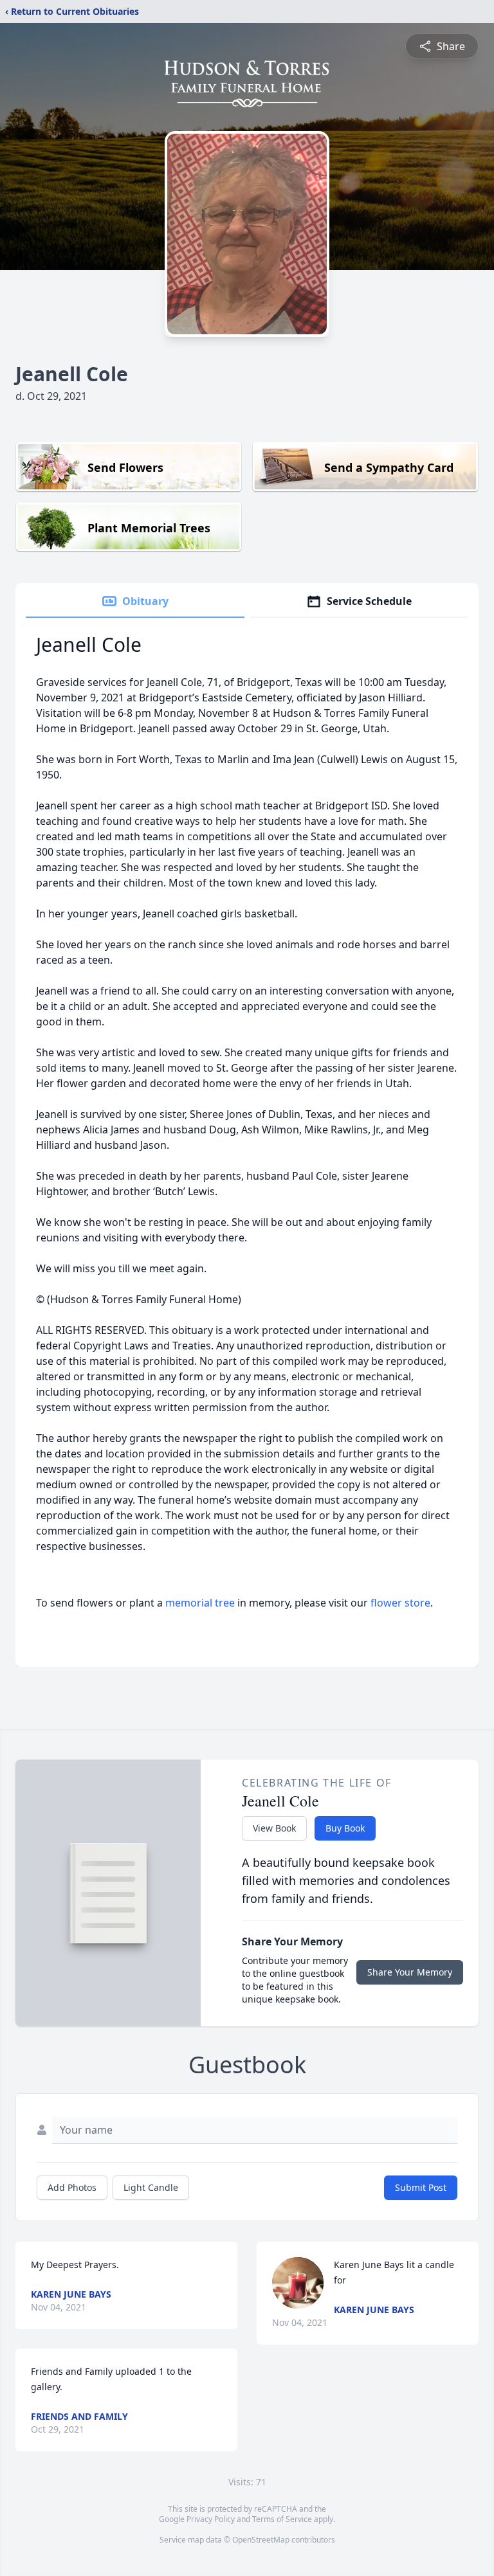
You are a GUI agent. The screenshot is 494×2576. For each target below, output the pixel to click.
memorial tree (200, 1603)
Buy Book (345, 1828)
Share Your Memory (410, 1972)
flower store (400, 1603)
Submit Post (421, 2187)
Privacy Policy (211, 2519)
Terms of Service (282, 2519)
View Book (274, 1828)
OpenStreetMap (261, 2540)
